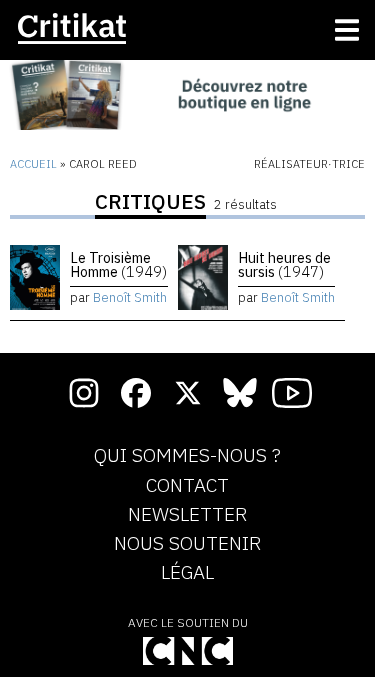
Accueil (33, 164)
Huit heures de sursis (284, 264)
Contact (187, 486)
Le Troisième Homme (118, 264)
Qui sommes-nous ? (187, 456)
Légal (187, 573)
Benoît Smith (130, 297)
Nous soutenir (187, 544)
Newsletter (187, 515)
